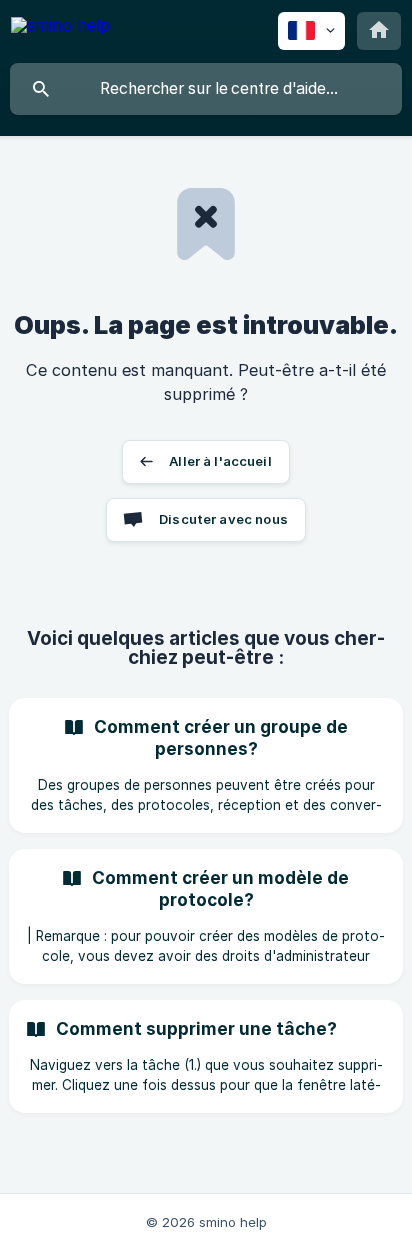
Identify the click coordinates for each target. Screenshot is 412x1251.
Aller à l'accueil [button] (220, 461)
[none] (60, 28)
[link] (206, 765)
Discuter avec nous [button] (223, 519)
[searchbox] (206, 89)
